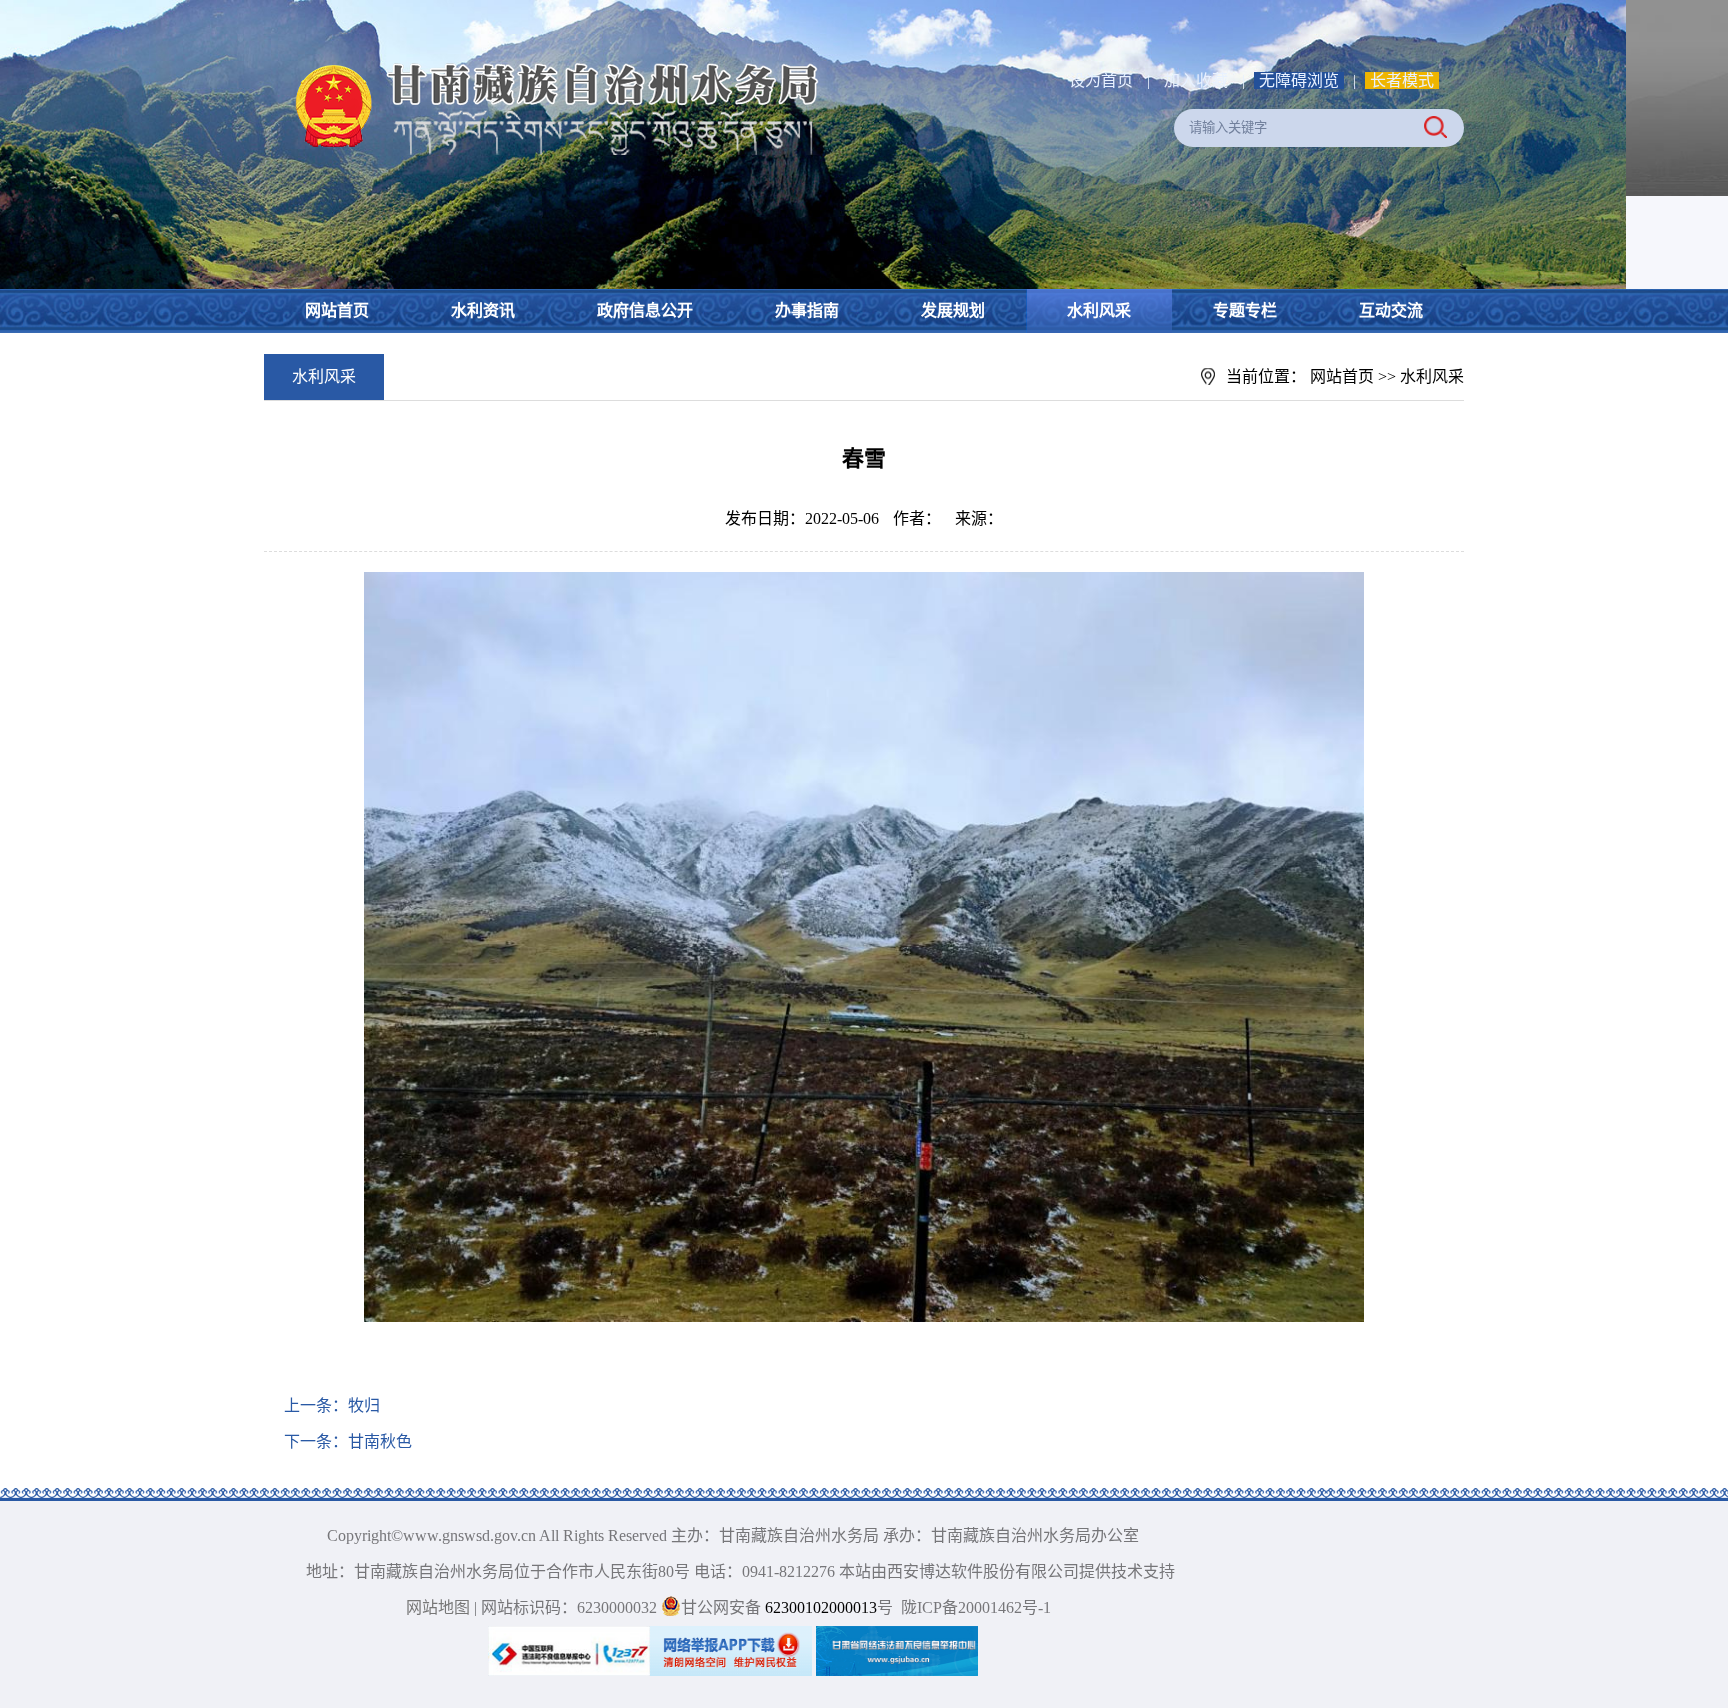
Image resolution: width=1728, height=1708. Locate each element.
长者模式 (1402, 80)
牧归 (364, 1405)
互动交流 (1391, 310)
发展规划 (953, 310)
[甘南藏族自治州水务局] (544, 60)
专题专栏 (1245, 310)
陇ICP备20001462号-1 (976, 1607)
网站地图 (438, 1607)
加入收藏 (1198, 80)
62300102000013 (819, 1607)
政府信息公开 (645, 310)
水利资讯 (483, 310)
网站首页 (337, 310)
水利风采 (1099, 310)
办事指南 (807, 310)
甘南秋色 (380, 1441)
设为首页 (1101, 80)
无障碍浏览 (1299, 80)
